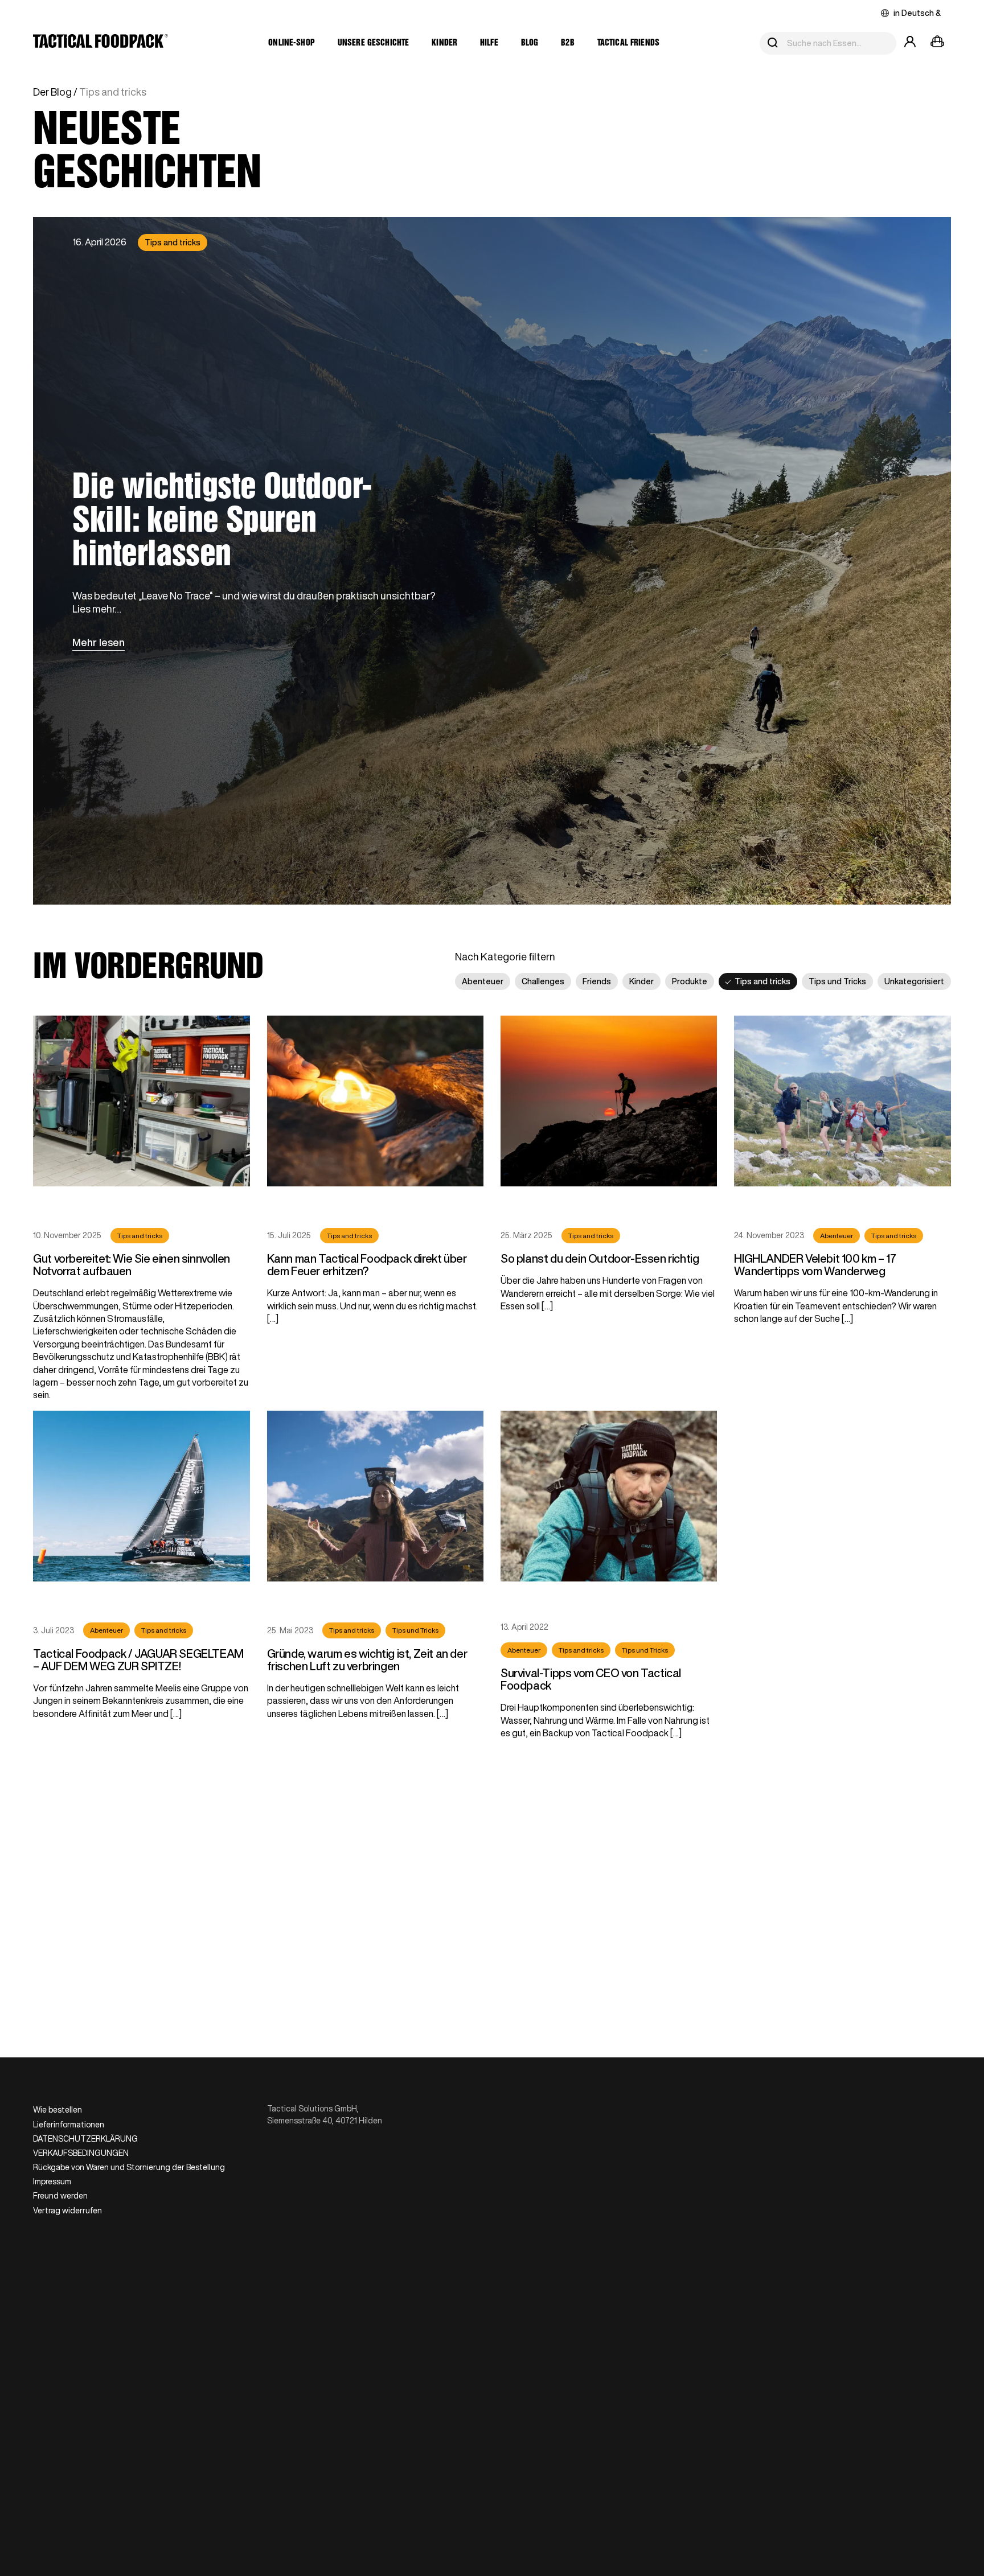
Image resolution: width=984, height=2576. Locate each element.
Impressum (52, 2181)
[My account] (910, 43)
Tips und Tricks (837, 981)
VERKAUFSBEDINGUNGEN (81, 2153)
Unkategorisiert (914, 981)
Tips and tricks (173, 243)
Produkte (690, 981)
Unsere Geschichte (373, 43)
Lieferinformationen (69, 2125)
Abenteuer (483, 981)
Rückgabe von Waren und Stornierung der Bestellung (129, 2167)
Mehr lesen (99, 642)
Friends (597, 981)
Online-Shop (292, 43)
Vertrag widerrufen (67, 2211)
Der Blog (52, 92)
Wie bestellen (58, 2110)
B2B (567, 43)
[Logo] (101, 43)
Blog (530, 43)
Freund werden (60, 2196)
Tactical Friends (628, 43)
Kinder (444, 43)
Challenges (543, 981)
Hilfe (489, 43)
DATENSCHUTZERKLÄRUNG (85, 2139)
